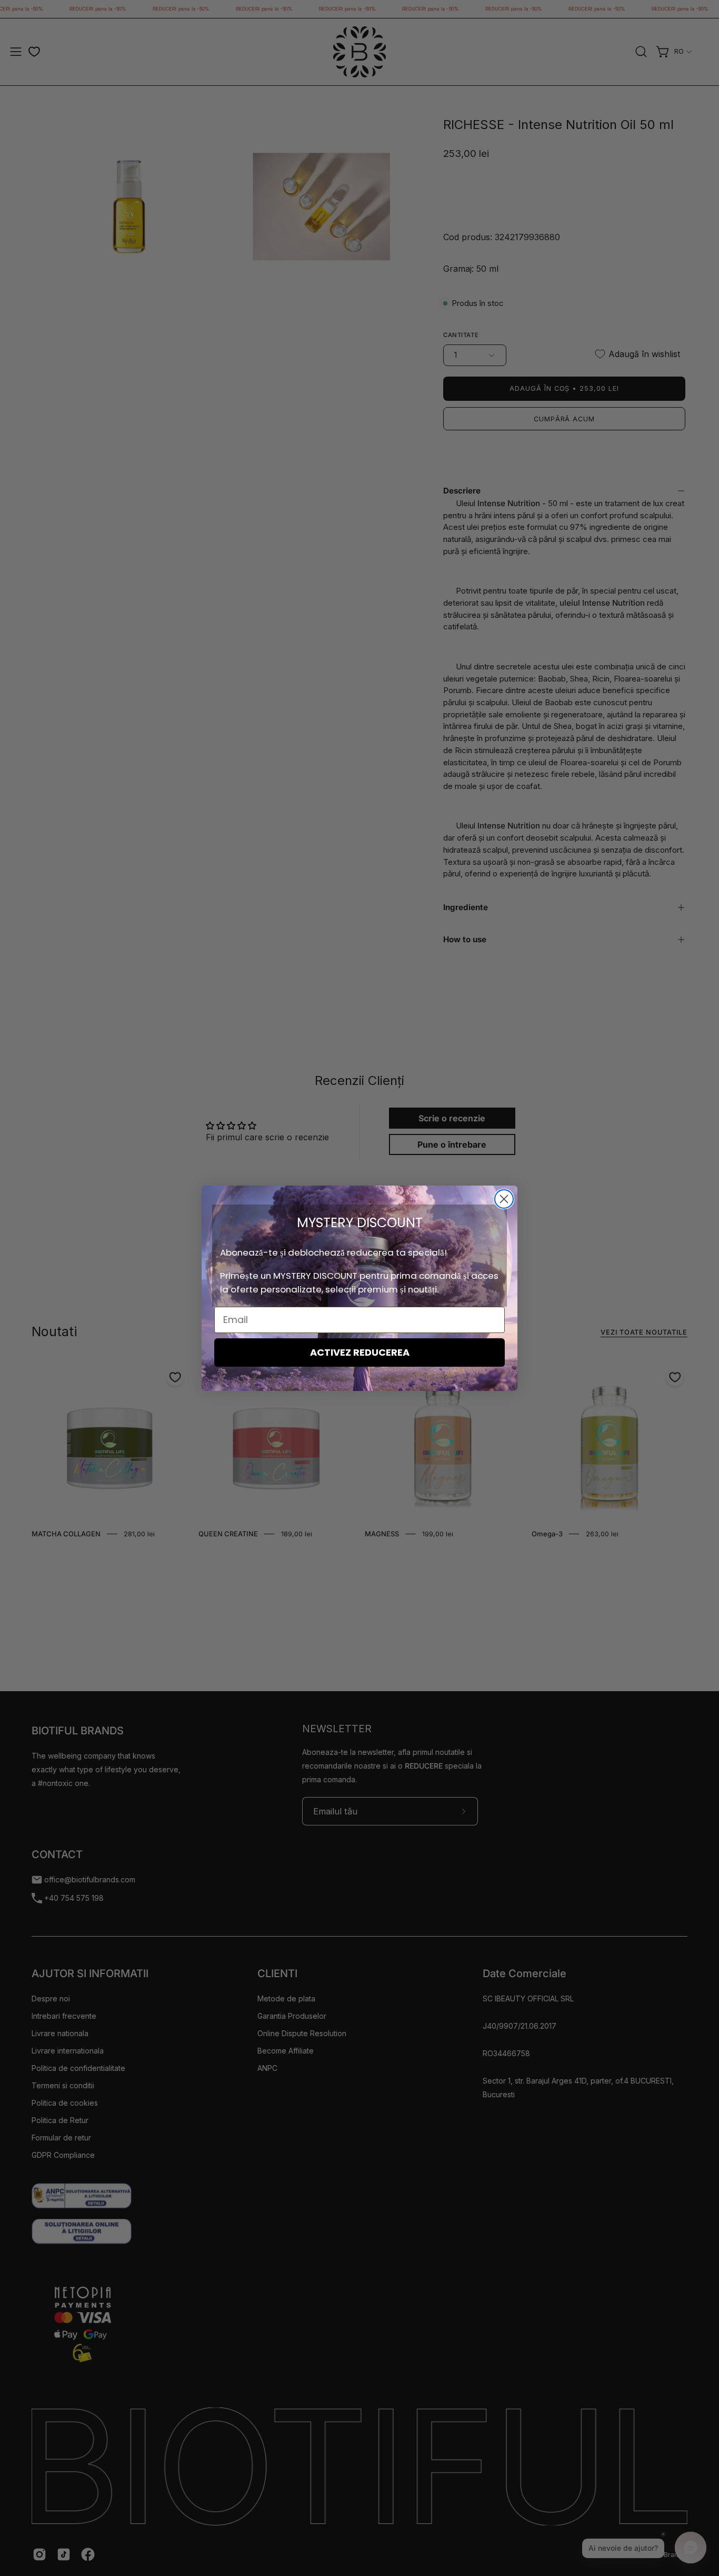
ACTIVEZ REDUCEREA (360, 1352)
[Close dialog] (504, 1199)
